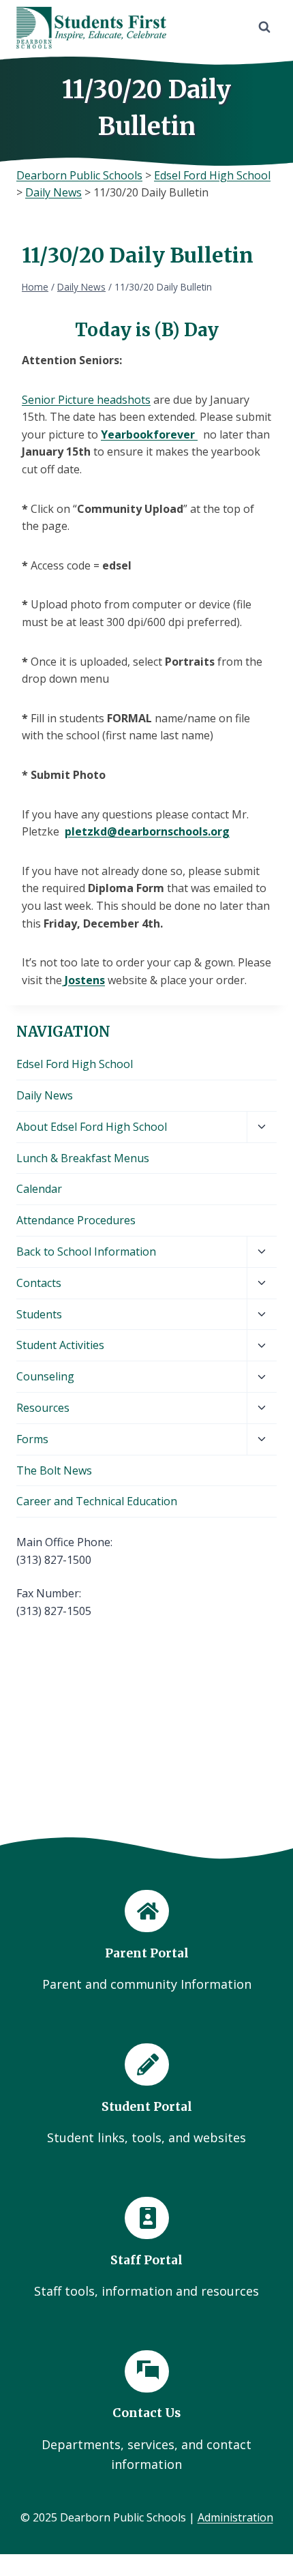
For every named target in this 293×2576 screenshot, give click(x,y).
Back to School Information (86, 1252)
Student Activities (60, 1345)
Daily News (45, 1095)
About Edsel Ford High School (92, 1127)
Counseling (45, 1376)
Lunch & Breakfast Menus (83, 1158)
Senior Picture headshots (86, 400)
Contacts (39, 1283)
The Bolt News (54, 1470)
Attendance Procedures (76, 1220)
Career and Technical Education (97, 1501)
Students (39, 1314)
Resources (43, 1408)
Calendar (39, 1189)
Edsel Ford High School (75, 1064)
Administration (235, 2517)
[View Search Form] (264, 27)
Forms (32, 1439)
